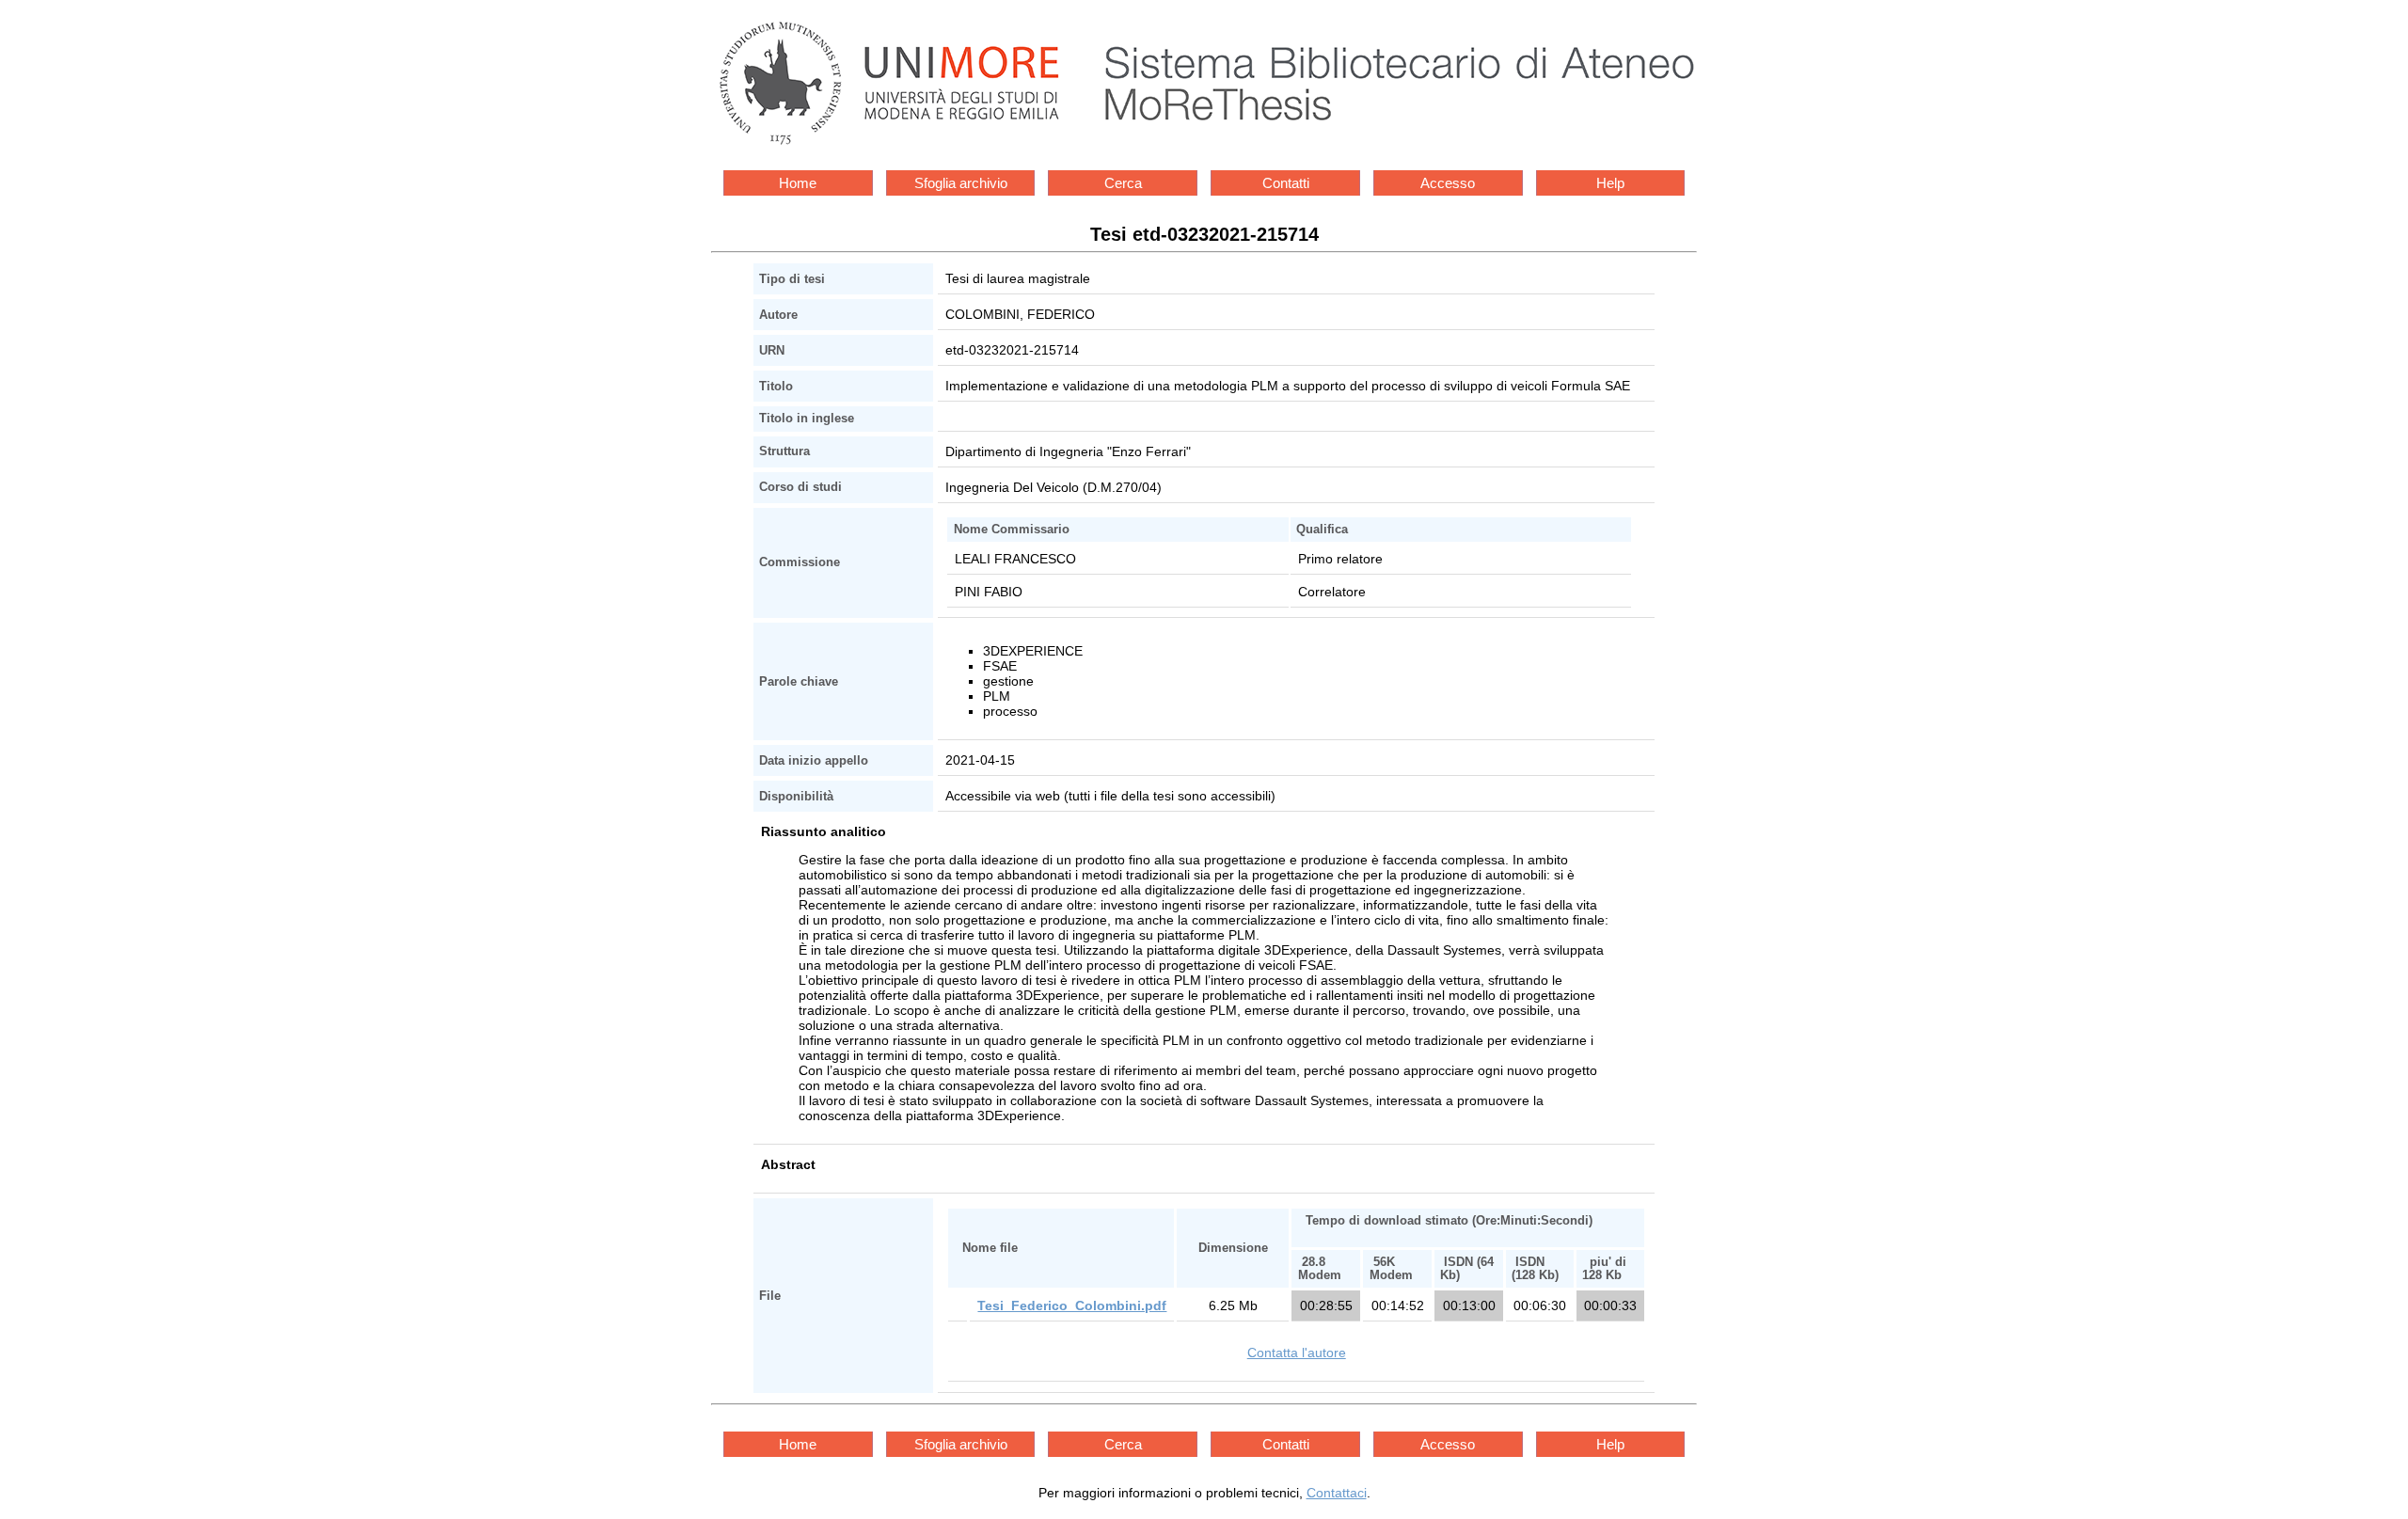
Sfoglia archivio (961, 183)
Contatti (1286, 183)
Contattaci (1337, 1493)
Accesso (1448, 183)
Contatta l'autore (1297, 1353)
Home (798, 183)
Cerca (1123, 183)
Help (1610, 183)
